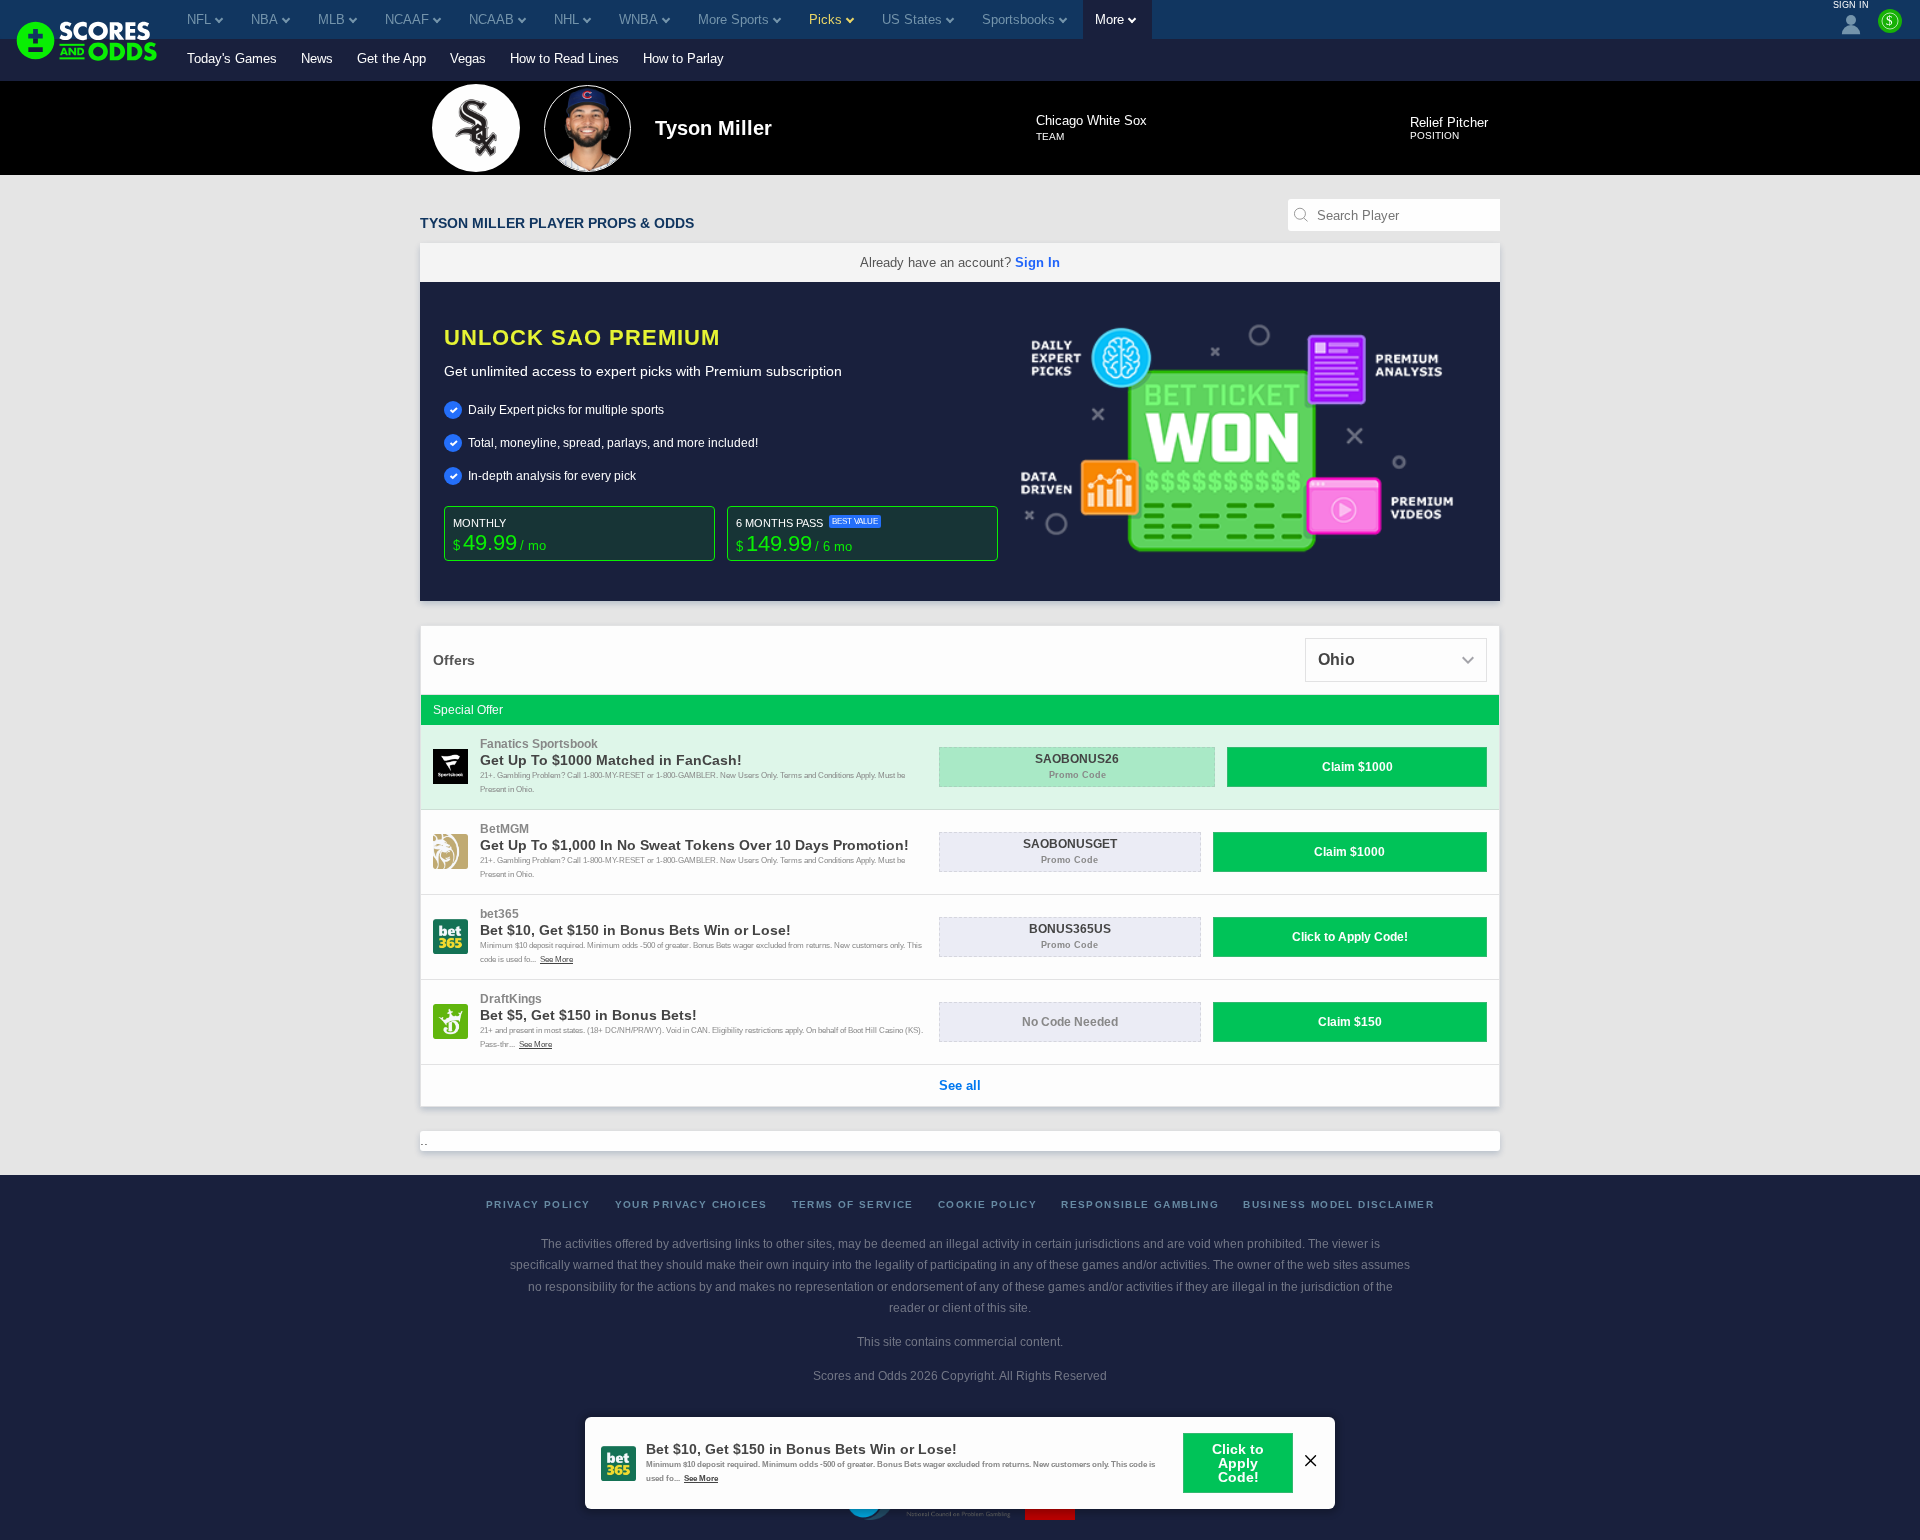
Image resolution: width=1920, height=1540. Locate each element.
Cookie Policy (987, 1204)
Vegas (468, 58)
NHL (566, 19)
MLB (331, 19)
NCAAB (491, 19)
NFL (199, 19)
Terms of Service (853, 1204)
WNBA (638, 19)
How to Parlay (683, 58)
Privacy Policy (538, 1204)
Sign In (1037, 262)
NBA (264, 19)
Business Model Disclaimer (1338, 1204)
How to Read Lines (564, 58)
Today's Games (232, 58)
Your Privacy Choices (691, 1204)
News (317, 58)
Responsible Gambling (1140, 1204)
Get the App (391, 58)
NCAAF (407, 19)
